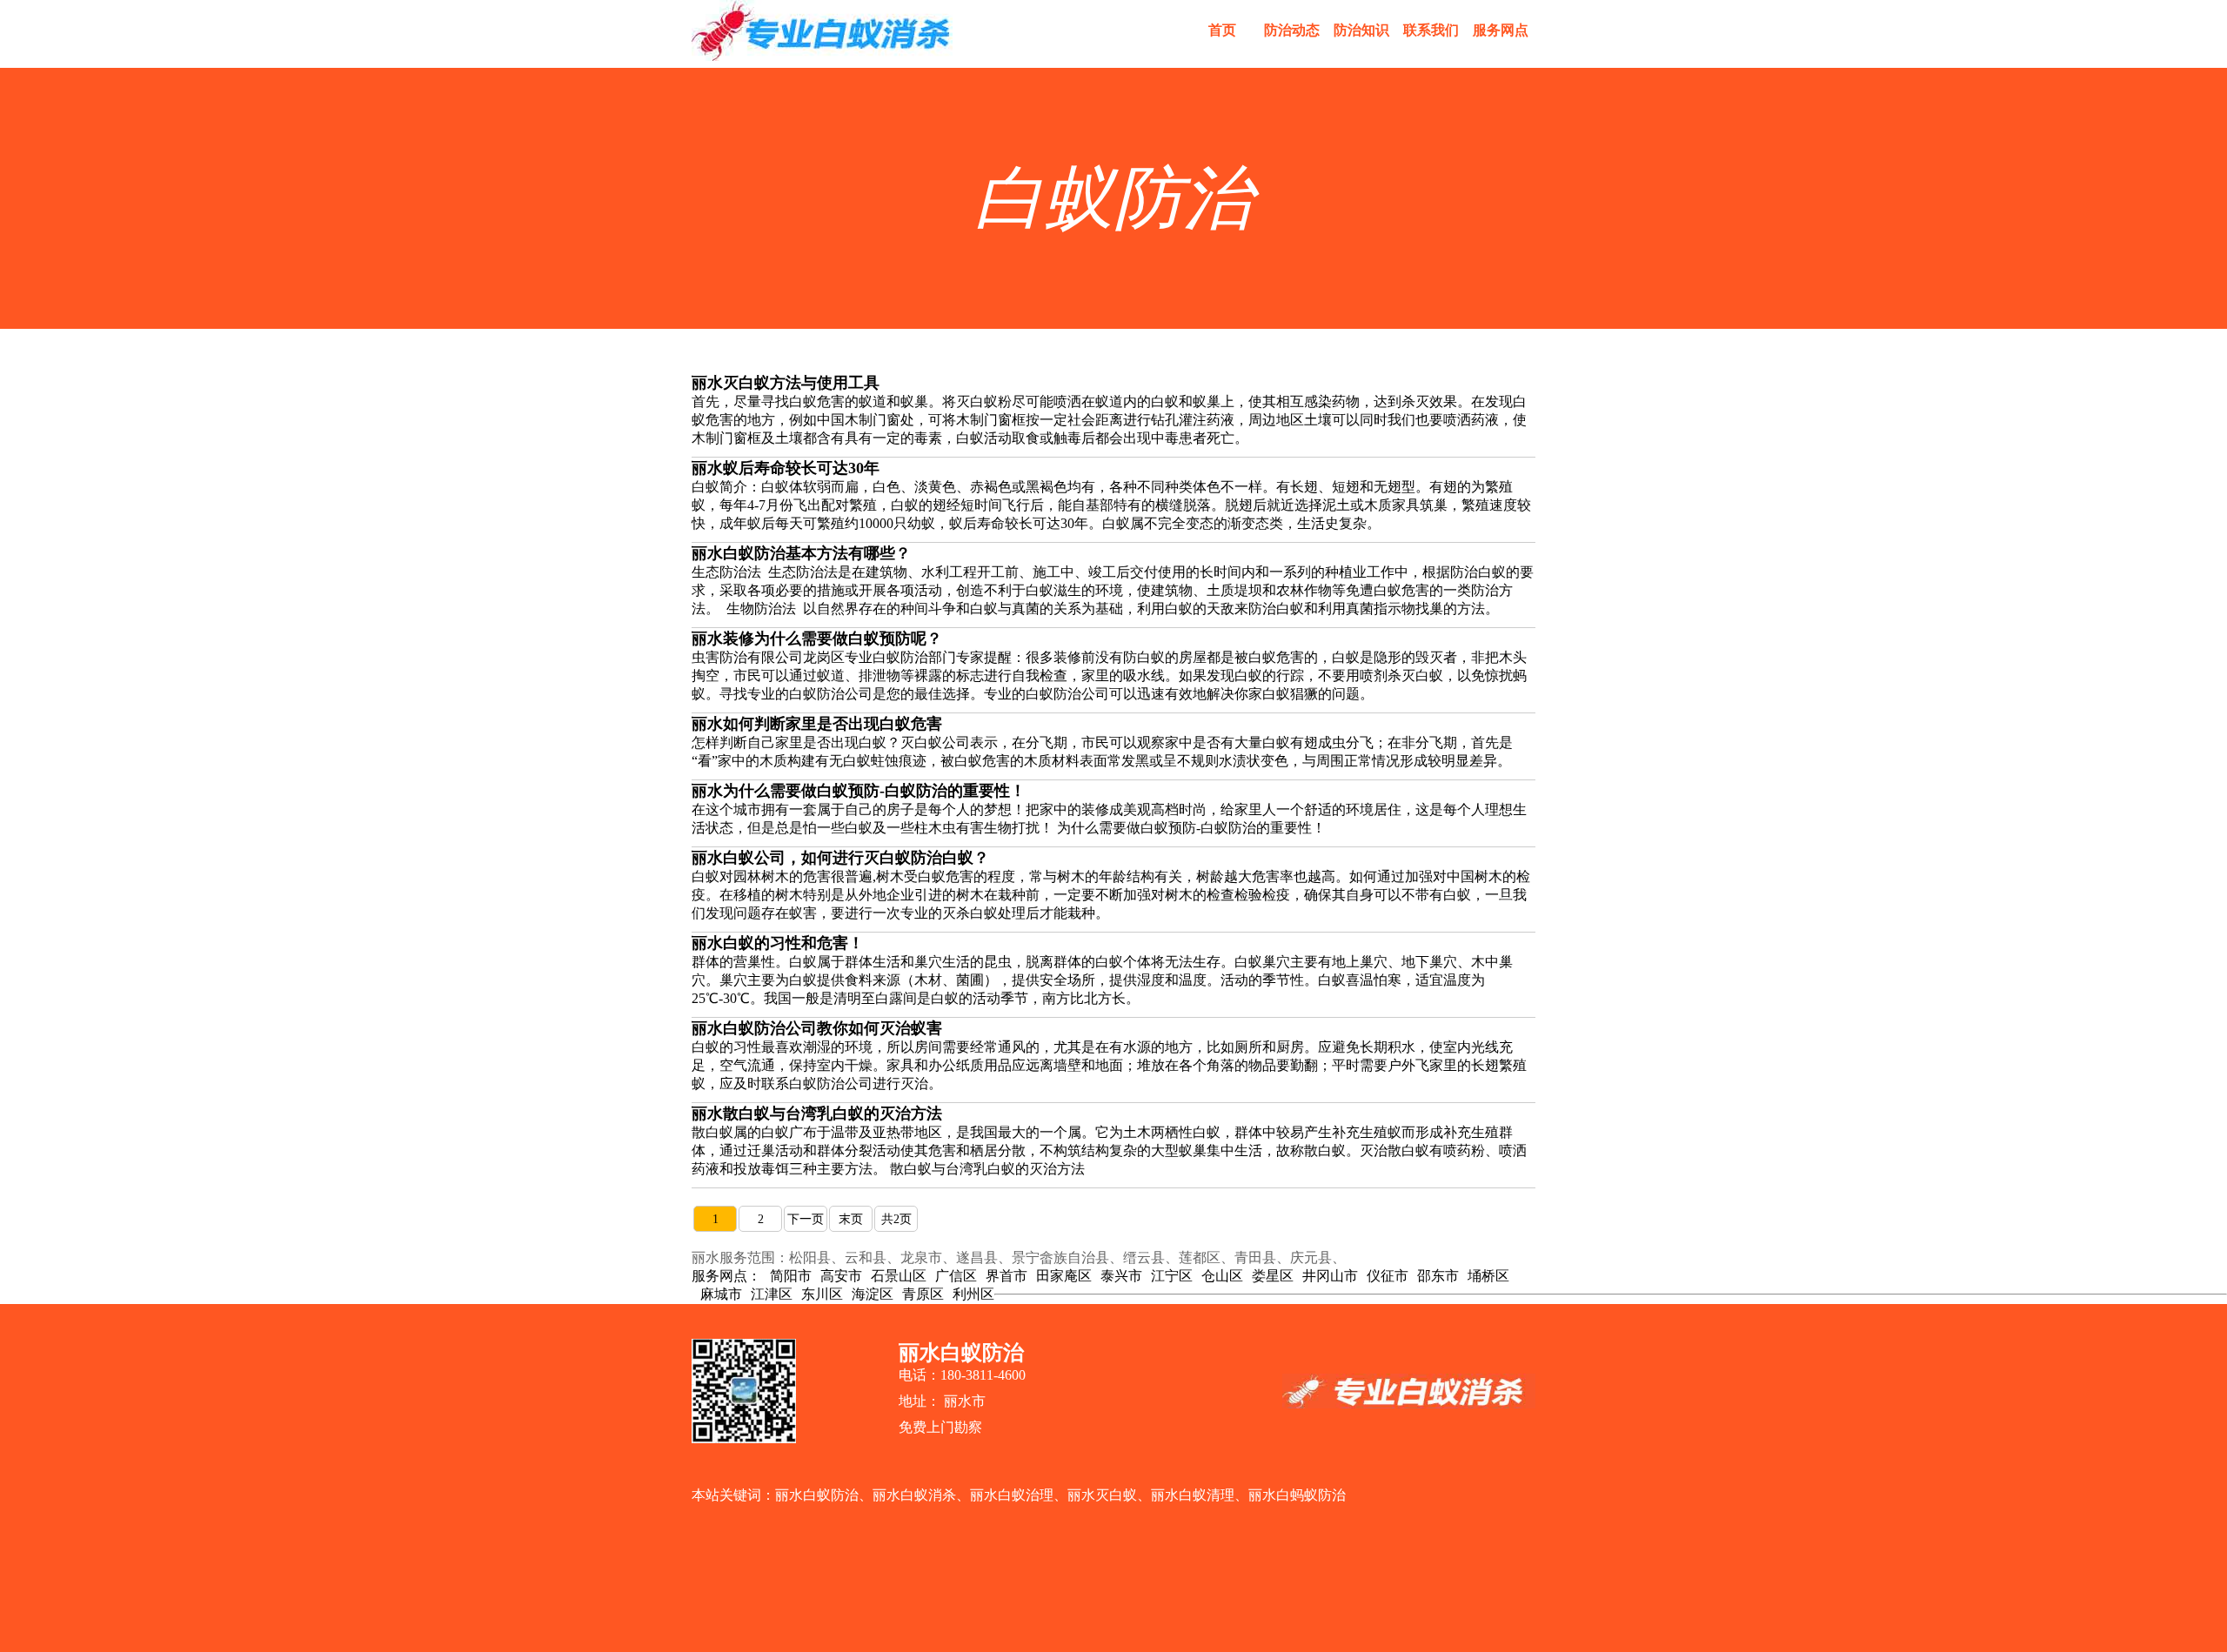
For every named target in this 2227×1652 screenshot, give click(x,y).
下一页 (806, 1219)
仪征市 (1388, 1276)
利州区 (973, 1294)
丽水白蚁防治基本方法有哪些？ (801, 553)
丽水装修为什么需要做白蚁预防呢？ (817, 639)
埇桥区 (1488, 1276)
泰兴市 (1121, 1276)
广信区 (956, 1276)
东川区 (822, 1294)
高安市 (841, 1276)
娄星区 (1273, 1276)
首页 (1222, 30)
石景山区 (899, 1276)
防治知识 (1361, 30)
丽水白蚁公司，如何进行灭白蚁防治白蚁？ (840, 858)
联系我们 (1431, 30)
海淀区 (873, 1294)
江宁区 (1172, 1276)
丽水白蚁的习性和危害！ (778, 943)
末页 (851, 1219)
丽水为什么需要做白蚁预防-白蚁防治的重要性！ (859, 791)
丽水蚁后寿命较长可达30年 (786, 468)
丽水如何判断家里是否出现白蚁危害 (817, 724)
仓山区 (1222, 1276)
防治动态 (1292, 30)
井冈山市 (1330, 1276)
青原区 (923, 1294)
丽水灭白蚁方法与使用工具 (786, 383)
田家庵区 (1064, 1276)
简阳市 (791, 1276)
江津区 (772, 1294)
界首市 (1006, 1276)
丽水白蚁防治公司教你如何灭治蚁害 (817, 1028)
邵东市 (1438, 1276)
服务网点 (1501, 30)
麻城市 (721, 1294)
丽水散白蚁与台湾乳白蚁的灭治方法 (817, 1114)
